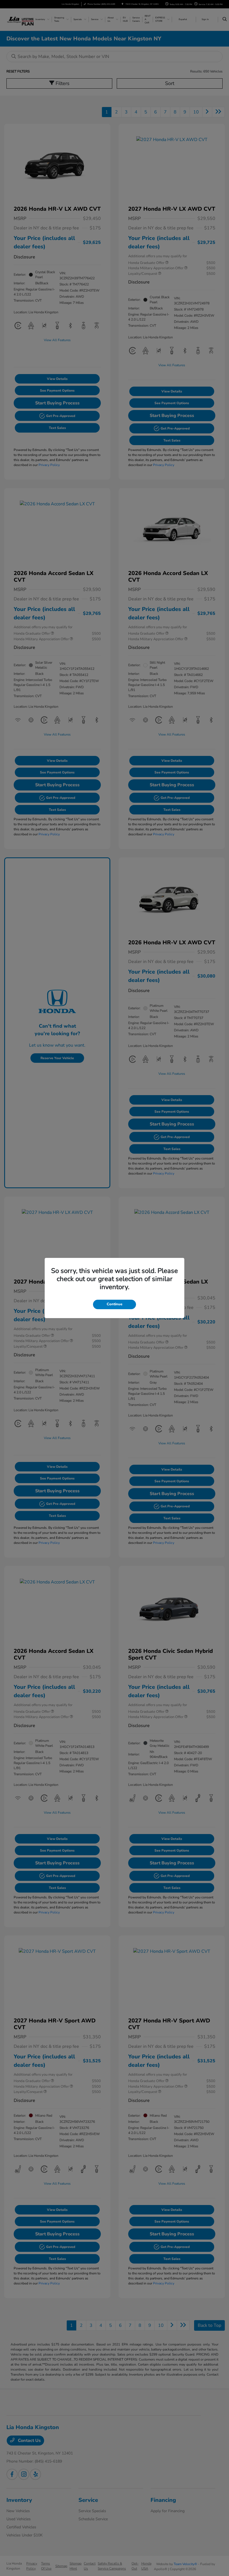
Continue (115, 1304)
